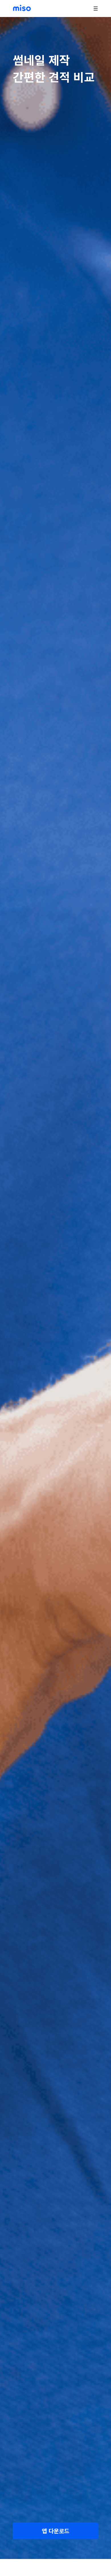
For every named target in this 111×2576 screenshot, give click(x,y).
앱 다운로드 (55, 2531)
